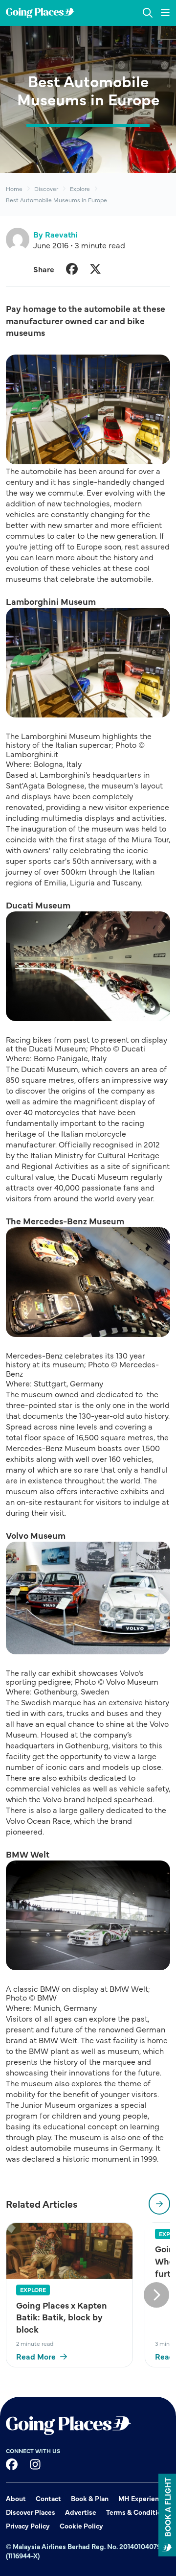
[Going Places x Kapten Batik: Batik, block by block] (69, 2251)
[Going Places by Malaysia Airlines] (40, 13)
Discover (46, 189)
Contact (48, 2498)
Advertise (81, 2512)
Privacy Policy (28, 2526)
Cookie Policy (81, 2526)
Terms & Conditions (137, 2512)
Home (14, 189)
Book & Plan (90, 2498)
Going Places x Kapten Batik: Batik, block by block (62, 2317)
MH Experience (142, 2498)
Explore (80, 189)
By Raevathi (55, 234)
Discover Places (31, 2512)
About (16, 2498)
